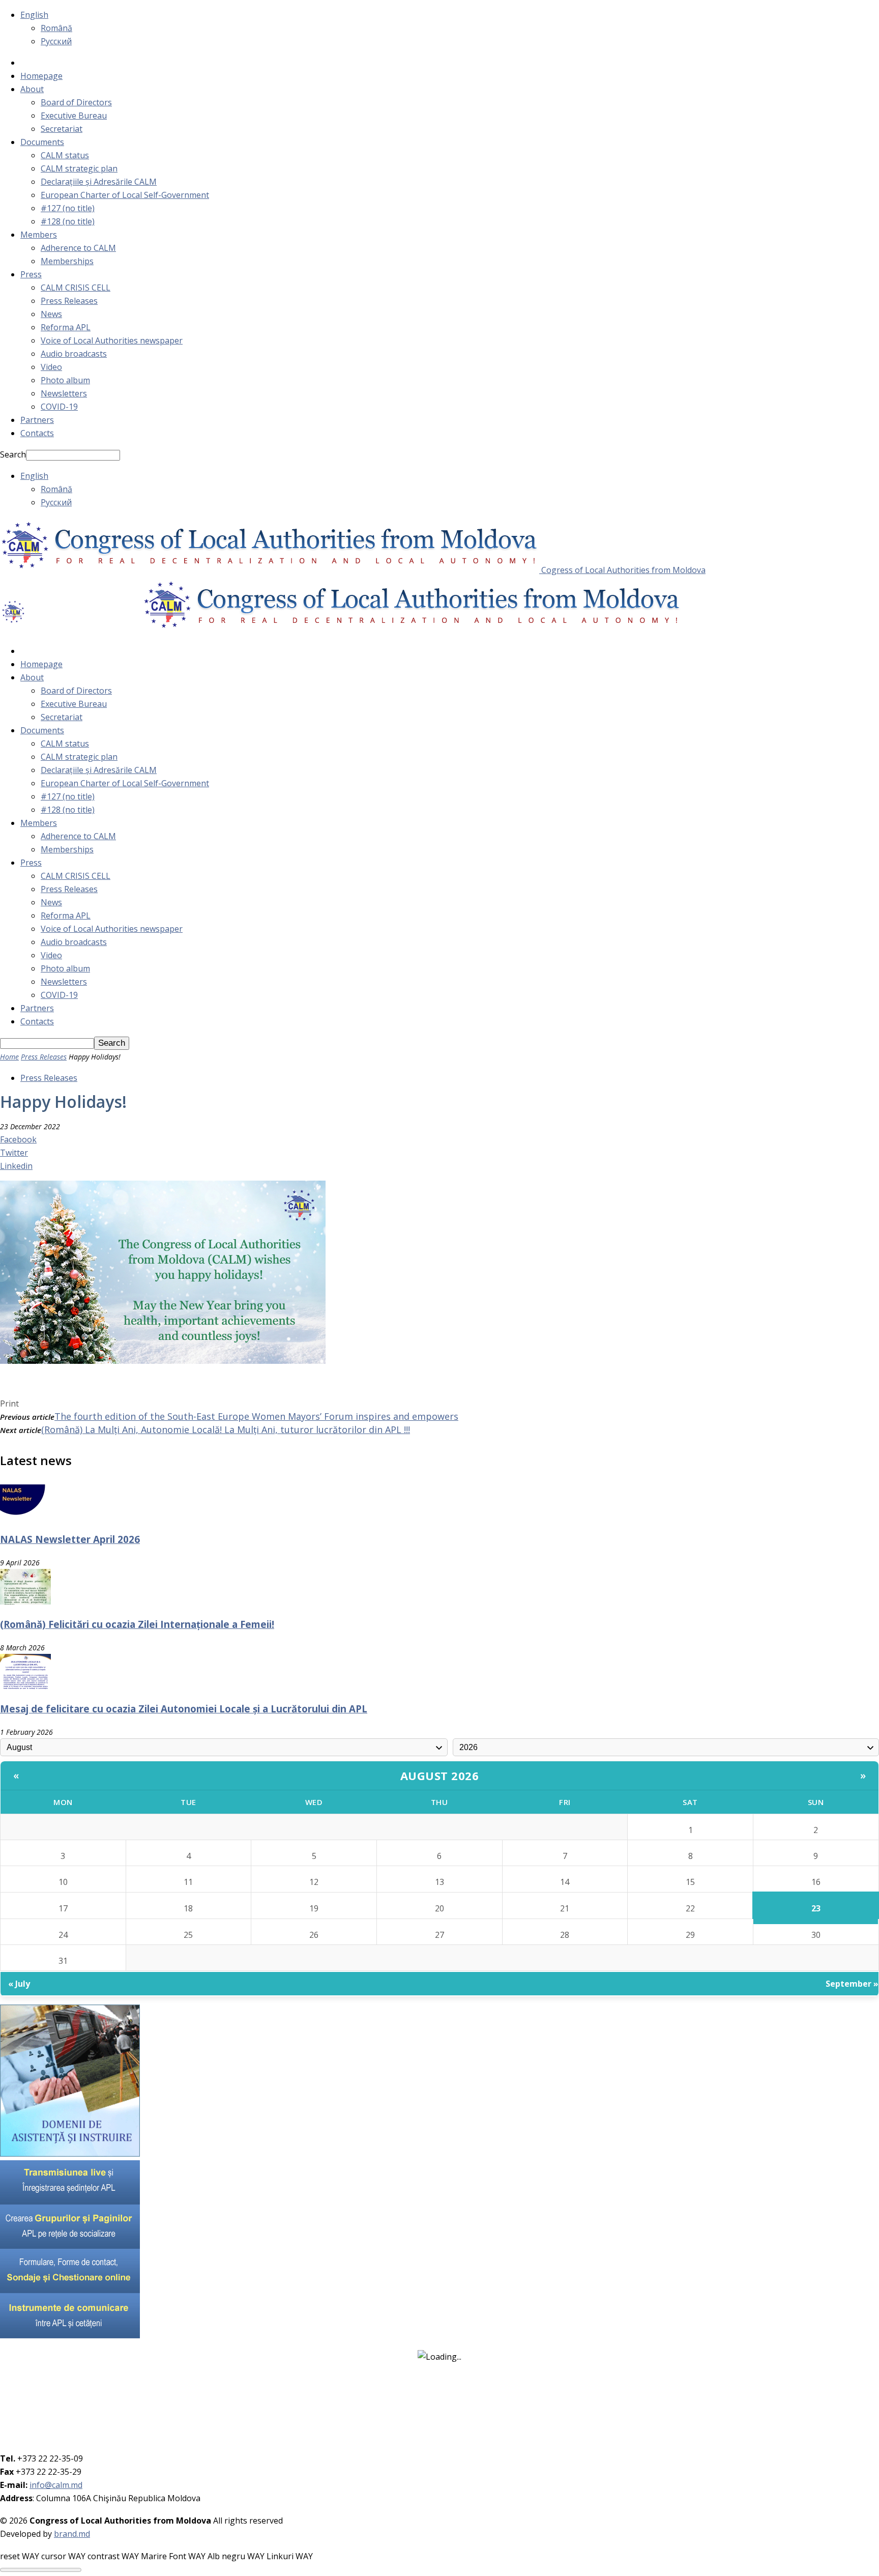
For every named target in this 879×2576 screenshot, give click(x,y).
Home (9, 1057)
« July (19, 1984)
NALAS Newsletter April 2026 (70, 1539)
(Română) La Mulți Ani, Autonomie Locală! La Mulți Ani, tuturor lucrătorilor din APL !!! (226, 1429)
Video (51, 367)
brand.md (72, 2534)
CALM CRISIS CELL (76, 288)
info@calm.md (56, 2485)
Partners (37, 420)
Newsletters (64, 393)
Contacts (37, 433)
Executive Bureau (74, 116)
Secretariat (62, 129)
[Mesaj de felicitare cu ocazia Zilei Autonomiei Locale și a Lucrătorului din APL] (25, 1686)
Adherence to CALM (78, 248)
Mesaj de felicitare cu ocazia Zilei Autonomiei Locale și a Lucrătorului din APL (184, 1709)
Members (39, 235)
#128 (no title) (68, 221)
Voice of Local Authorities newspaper (112, 340)
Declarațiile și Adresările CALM (99, 182)
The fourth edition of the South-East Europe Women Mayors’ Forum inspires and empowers (256, 1416)
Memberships (67, 261)
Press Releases (69, 301)
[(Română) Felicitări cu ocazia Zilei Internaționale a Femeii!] (25, 1601)
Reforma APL (66, 327)
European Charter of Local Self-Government (125, 195)
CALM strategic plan (79, 168)
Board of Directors (76, 102)
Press (31, 274)
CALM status (65, 155)
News (51, 314)
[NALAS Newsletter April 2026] (25, 1517)
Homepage (41, 76)
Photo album (65, 380)
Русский (56, 41)
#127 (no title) (68, 208)
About (32, 89)
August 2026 (440, 1776)
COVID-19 (59, 407)
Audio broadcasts (74, 354)
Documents (42, 142)
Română (56, 28)
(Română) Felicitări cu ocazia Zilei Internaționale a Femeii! (137, 1624)
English (34, 15)
